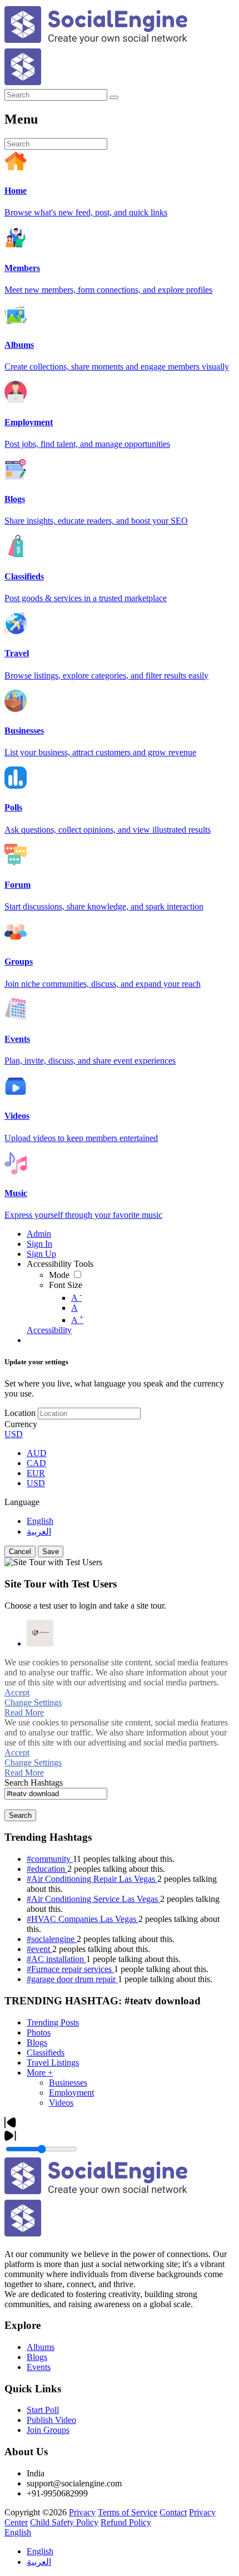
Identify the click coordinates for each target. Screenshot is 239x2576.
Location (20, 1413)
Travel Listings (53, 2063)
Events (39, 2367)
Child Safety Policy (64, 2522)
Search (20, 1815)
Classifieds (46, 2053)
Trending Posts (53, 2022)
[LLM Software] (40, 1633)
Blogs (37, 2042)
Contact (173, 2512)
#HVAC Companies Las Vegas (83, 1919)
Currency (21, 1424)
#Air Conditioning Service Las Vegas (93, 1899)
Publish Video (51, 2420)
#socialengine (52, 1939)
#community (50, 1859)
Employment (71, 2093)
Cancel (20, 1552)
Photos (39, 2032)
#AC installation (56, 1959)
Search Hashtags (34, 1783)
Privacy (82, 2512)
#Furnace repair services (70, 1969)
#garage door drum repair (72, 1979)
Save (51, 1552)
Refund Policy (126, 2522)
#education (47, 1869)
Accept (17, 1692)
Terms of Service (128, 2512)
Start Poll (43, 2410)
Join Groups (48, 2430)
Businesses (68, 2083)
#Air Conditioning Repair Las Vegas (92, 1879)
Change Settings (33, 1702)
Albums (41, 2347)
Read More (24, 1712)
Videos (61, 2103)
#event (39, 1949)
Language (22, 1502)
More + (40, 2073)
